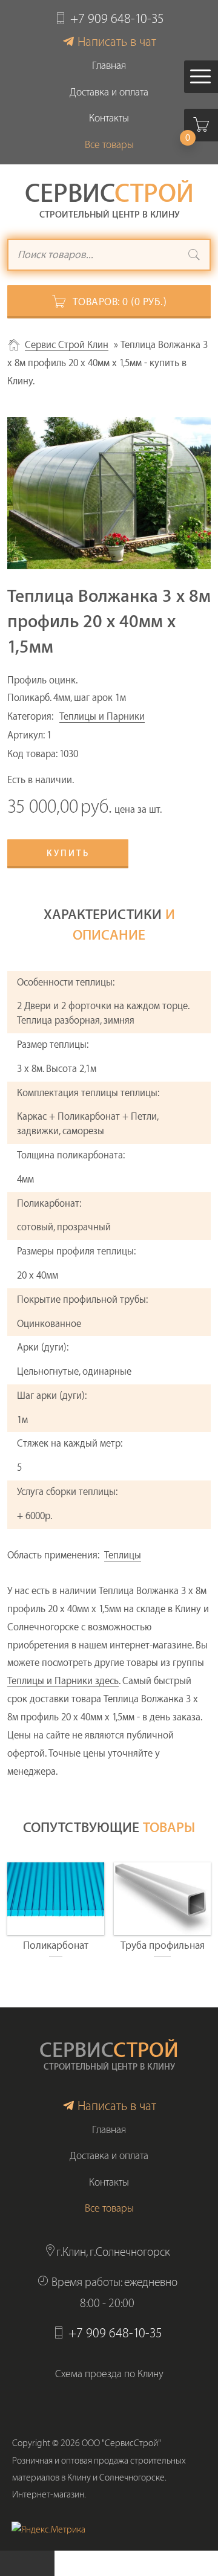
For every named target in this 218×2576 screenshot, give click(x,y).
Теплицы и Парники (102, 717)
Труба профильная (163, 1945)
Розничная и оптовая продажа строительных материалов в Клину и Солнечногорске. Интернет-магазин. (99, 2478)
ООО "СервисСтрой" (121, 2443)
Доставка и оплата (109, 92)
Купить (68, 854)
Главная (109, 66)
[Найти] (194, 256)
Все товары (109, 145)
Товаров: (120, 302)
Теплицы (123, 1555)
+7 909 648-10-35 (117, 19)
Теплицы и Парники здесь (63, 1681)
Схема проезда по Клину (109, 2374)
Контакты (109, 118)
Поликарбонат (56, 1945)
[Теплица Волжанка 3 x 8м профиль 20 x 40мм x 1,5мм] (109, 493)
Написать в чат (117, 42)
